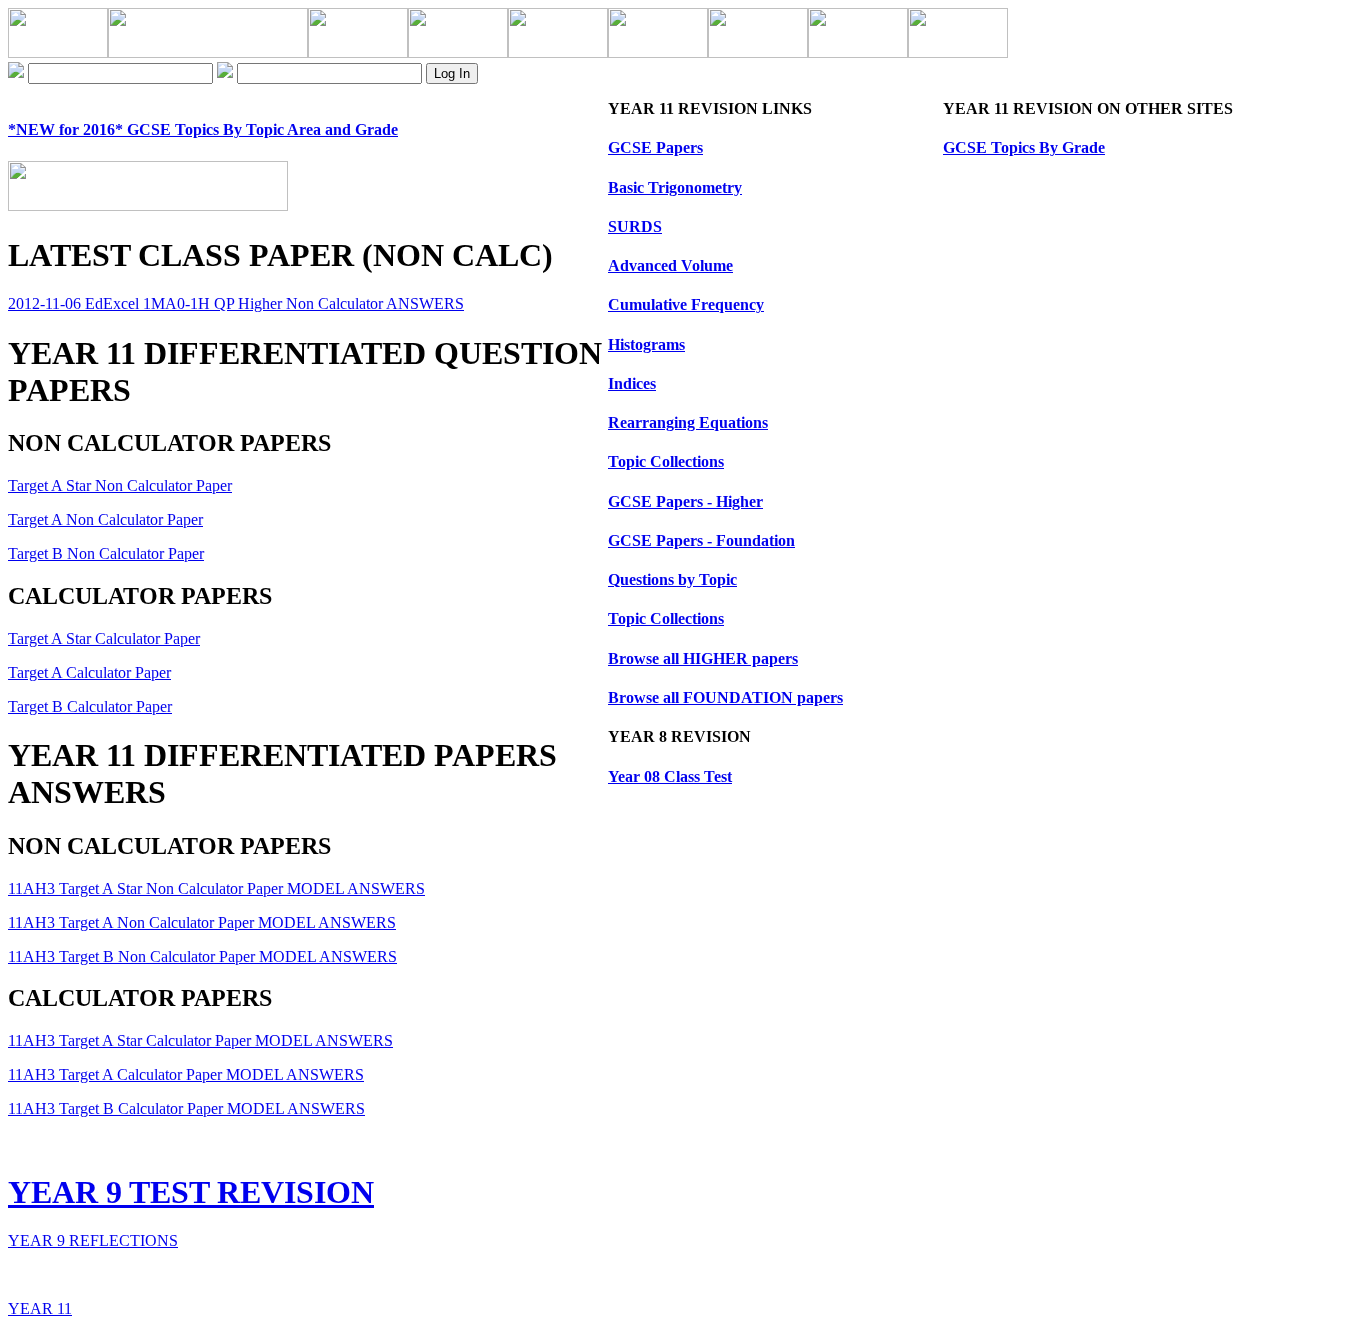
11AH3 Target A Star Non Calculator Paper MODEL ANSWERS (216, 888)
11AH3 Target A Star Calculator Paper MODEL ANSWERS (200, 1040)
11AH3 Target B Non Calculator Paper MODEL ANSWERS (202, 956)
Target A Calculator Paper (89, 672)
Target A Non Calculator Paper (105, 519)
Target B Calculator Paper (90, 706)
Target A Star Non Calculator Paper (120, 485)
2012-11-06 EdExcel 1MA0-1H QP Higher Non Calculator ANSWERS (236, 303)
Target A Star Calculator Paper (104, 638)
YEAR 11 (40, 1308)
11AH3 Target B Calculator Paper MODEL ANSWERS (186, 1108)
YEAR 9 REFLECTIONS (93, 1240)
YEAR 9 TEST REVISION (191, 1192)
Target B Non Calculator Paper (106, 553)
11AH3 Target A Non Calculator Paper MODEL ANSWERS (202, 922)
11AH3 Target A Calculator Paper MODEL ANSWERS (186, 1074)
